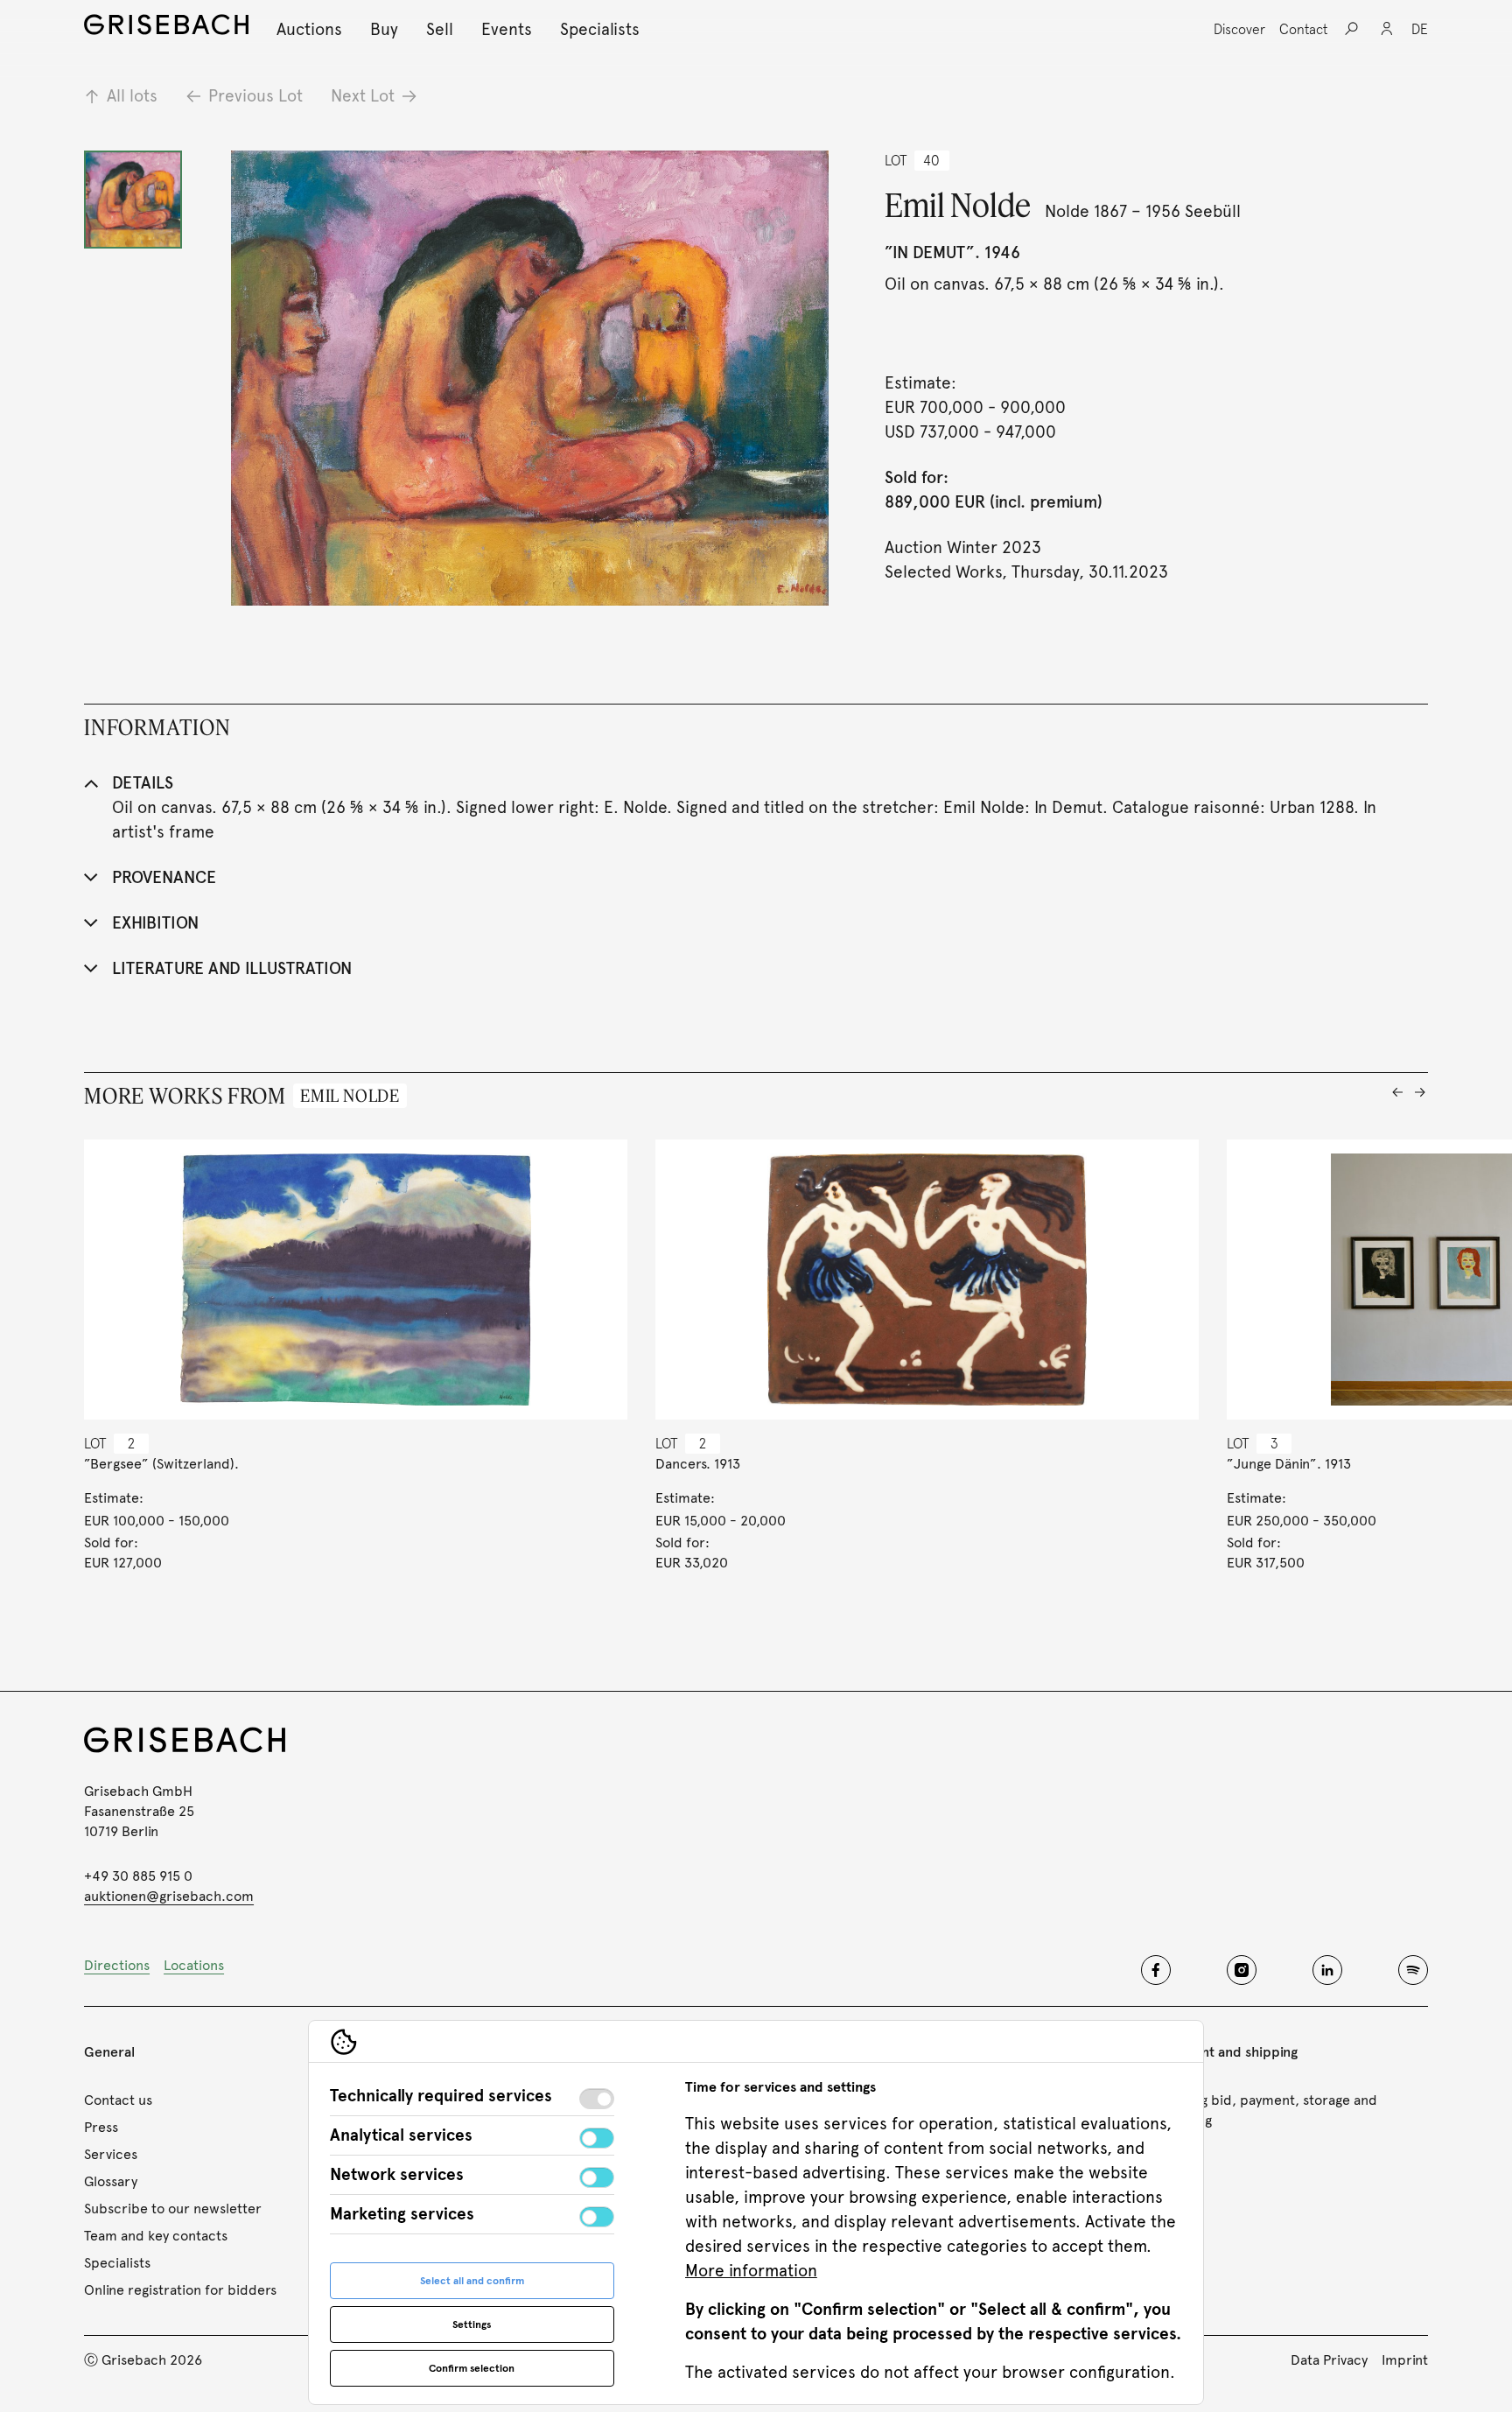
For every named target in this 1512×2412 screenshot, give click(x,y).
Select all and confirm (472, 2281)
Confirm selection (472, 2368)
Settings (472, 2324)
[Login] (1387, 29)
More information (751, 2271)
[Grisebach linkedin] (1327, 1970)
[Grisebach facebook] (1156, 1970)
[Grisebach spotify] (1413, 1970)
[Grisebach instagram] (1242, 1970)
